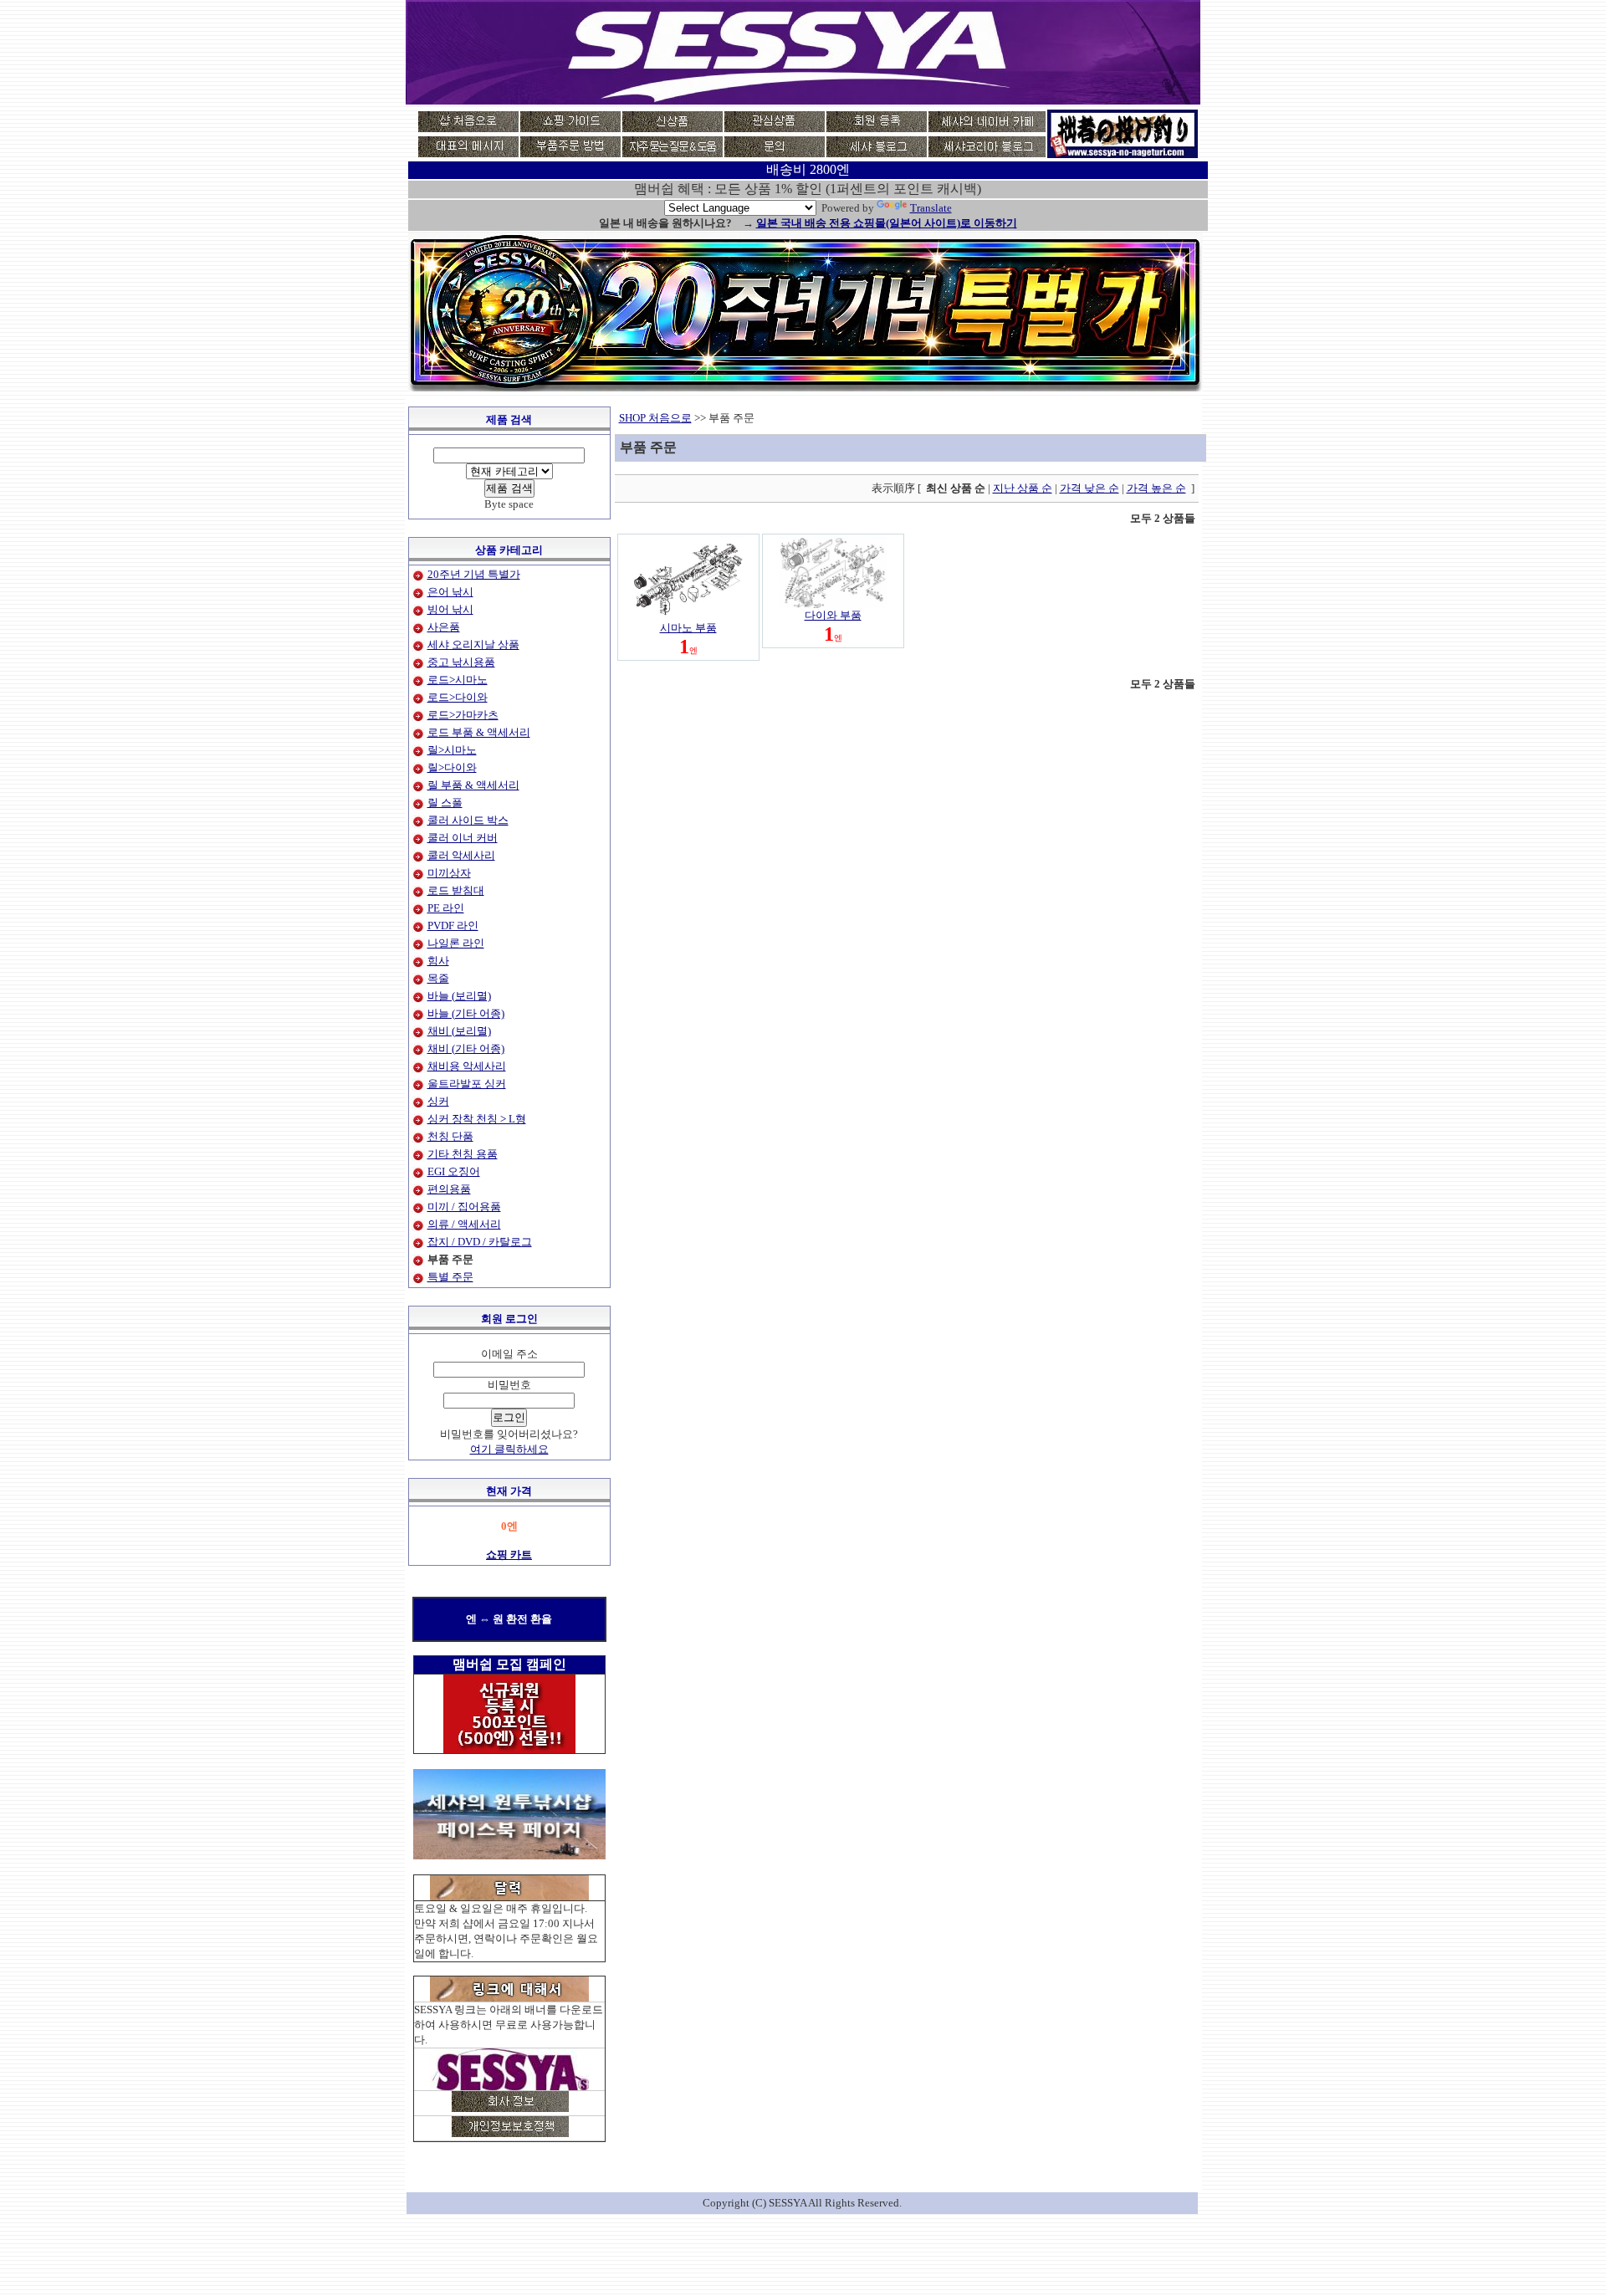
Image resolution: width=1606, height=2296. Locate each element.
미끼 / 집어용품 (464, 1207)
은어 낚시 (450, 592)
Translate (931, 208)
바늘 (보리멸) (459, 996)
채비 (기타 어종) (466, 1048)
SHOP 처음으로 (655, 418)
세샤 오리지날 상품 (473, 644)
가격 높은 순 (1156, 488)
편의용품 (449, 1189)
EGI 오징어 (454, 1171)
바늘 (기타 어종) (466, 1013)
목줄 (438, 978)
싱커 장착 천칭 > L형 (477, 1119)
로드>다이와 (458, 697)
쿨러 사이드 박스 (468, 820)
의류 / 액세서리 (464, 1224)
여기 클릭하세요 (509, 1449)
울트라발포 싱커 (467, 1084)
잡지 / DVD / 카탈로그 (480, 1242)
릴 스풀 (445, 803)
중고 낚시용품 (461, 662)
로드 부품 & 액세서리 (479, 732)
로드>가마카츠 (463, 715)
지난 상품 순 (1023, 488)
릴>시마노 (452, 750)
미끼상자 (449, 873)
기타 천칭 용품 (463, 1154)
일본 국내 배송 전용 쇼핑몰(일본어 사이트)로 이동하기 (887, 223)
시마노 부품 (688, 628)
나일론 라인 (456, 943)
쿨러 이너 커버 (463, 838)
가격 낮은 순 (1089, 488)
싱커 (438, 1101)
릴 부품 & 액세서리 (473, 785)
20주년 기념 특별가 (474, 574)
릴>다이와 (452, 767)
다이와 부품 (833, 615)
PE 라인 (446, 908)
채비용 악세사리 (467, 1066)
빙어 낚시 (450, 609)
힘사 (438, 961)
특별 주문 (450, 1277)
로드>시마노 (458, 680)
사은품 (444, 627)
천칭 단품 (450, 1136)
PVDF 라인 (453, 926)
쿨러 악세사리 (461, 855)
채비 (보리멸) (459, 1031)
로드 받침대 (456, 890)
